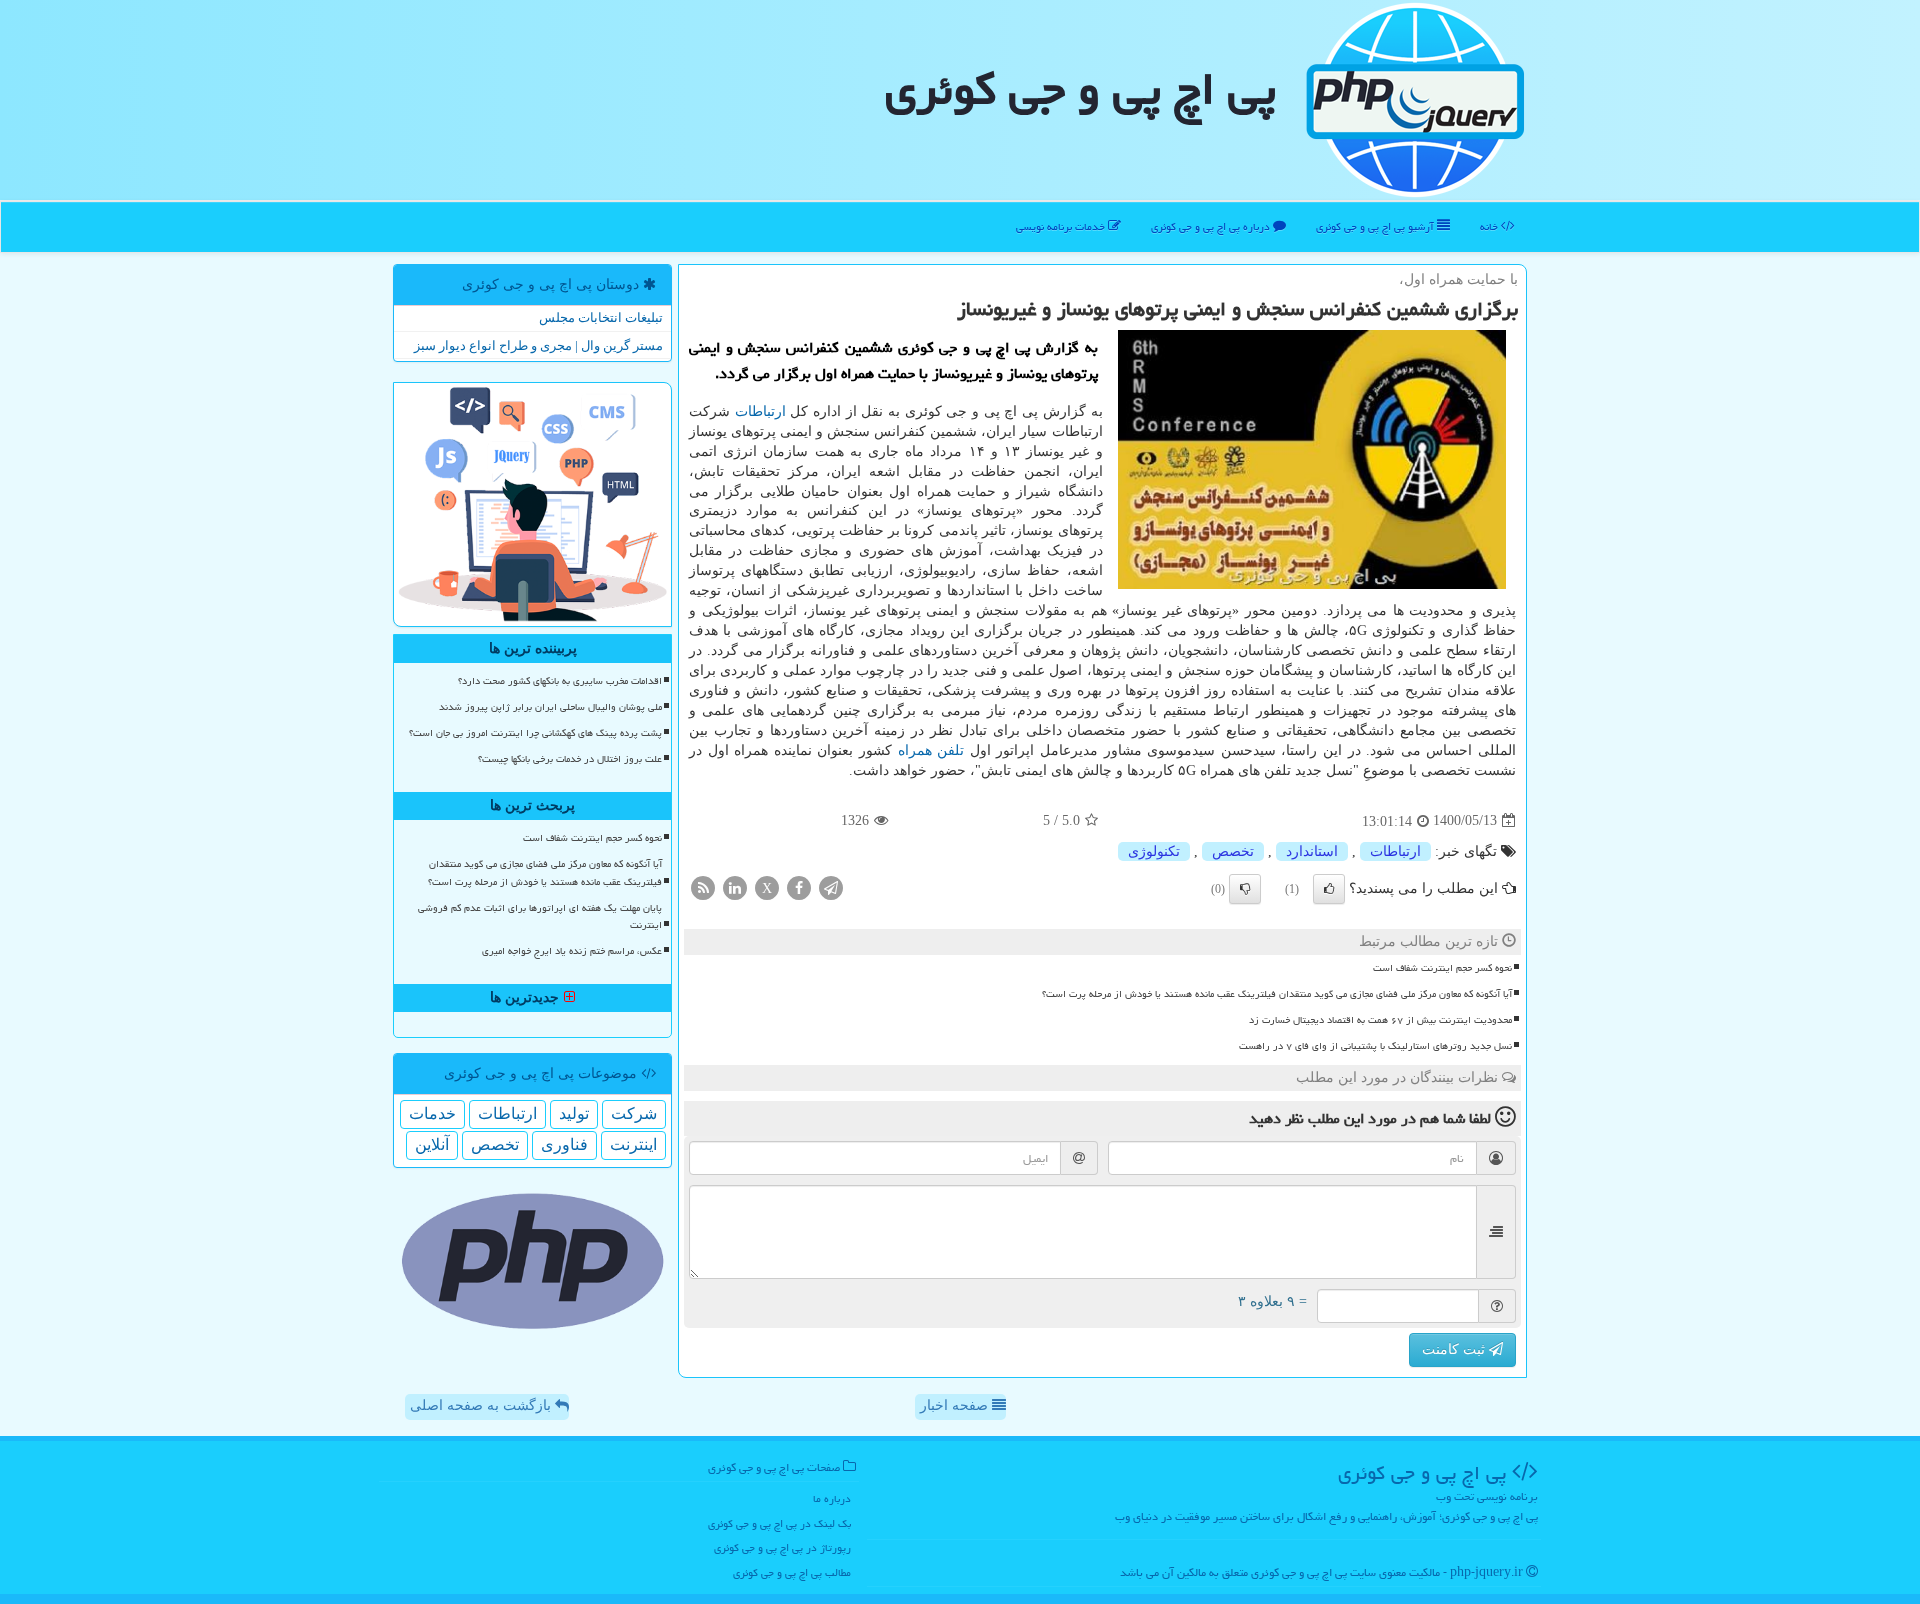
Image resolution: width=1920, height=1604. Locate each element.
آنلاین (432, 1144)
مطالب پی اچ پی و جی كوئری (792, 1572)
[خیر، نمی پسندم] (1245, 889)
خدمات (432, 1113)
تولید (574, 1113)
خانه (1490, 226)
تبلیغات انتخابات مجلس (601, 317)
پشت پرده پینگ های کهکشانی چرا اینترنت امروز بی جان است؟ (535, 733)
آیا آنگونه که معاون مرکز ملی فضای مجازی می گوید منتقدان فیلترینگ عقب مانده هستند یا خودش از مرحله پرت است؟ (1277, 994)
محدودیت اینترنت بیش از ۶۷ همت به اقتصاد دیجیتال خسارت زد (1380, 1020)
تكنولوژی (1154, 851)
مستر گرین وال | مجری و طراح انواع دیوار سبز (538, 345)
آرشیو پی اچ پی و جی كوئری (1376, 226)
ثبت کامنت (1455, 1349)
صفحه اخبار (956, 1405)
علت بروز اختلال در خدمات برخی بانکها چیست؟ (570, 759)
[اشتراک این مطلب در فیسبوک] (799, 886)
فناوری (564, 1144)
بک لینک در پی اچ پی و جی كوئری (779, 1523)
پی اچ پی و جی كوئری (1080, 89)
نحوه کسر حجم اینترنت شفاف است (1442, 968)
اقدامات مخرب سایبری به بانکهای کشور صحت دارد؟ (560, 681)
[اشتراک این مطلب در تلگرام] (831, 886)
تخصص (1233, 851)
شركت (634, 1113)
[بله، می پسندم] (1329, 889)
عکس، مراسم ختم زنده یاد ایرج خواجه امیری (572, 951)
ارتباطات (760, 411)
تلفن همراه (931, 750)
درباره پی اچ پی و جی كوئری (1212, 226)
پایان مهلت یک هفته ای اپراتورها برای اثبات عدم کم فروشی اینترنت (540, 916)
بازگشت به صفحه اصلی (482, 1405)
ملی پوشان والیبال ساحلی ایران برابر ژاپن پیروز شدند (550, 707)
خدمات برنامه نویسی (1062, 226)
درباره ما (832, 1498)
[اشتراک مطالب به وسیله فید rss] (703, 886)
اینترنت (633, 1144)
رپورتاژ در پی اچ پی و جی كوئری (782, 1547)
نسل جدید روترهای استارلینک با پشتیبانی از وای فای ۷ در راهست (1375, 1046)
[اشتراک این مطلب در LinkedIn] (735, 886)
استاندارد (1312, 851)
